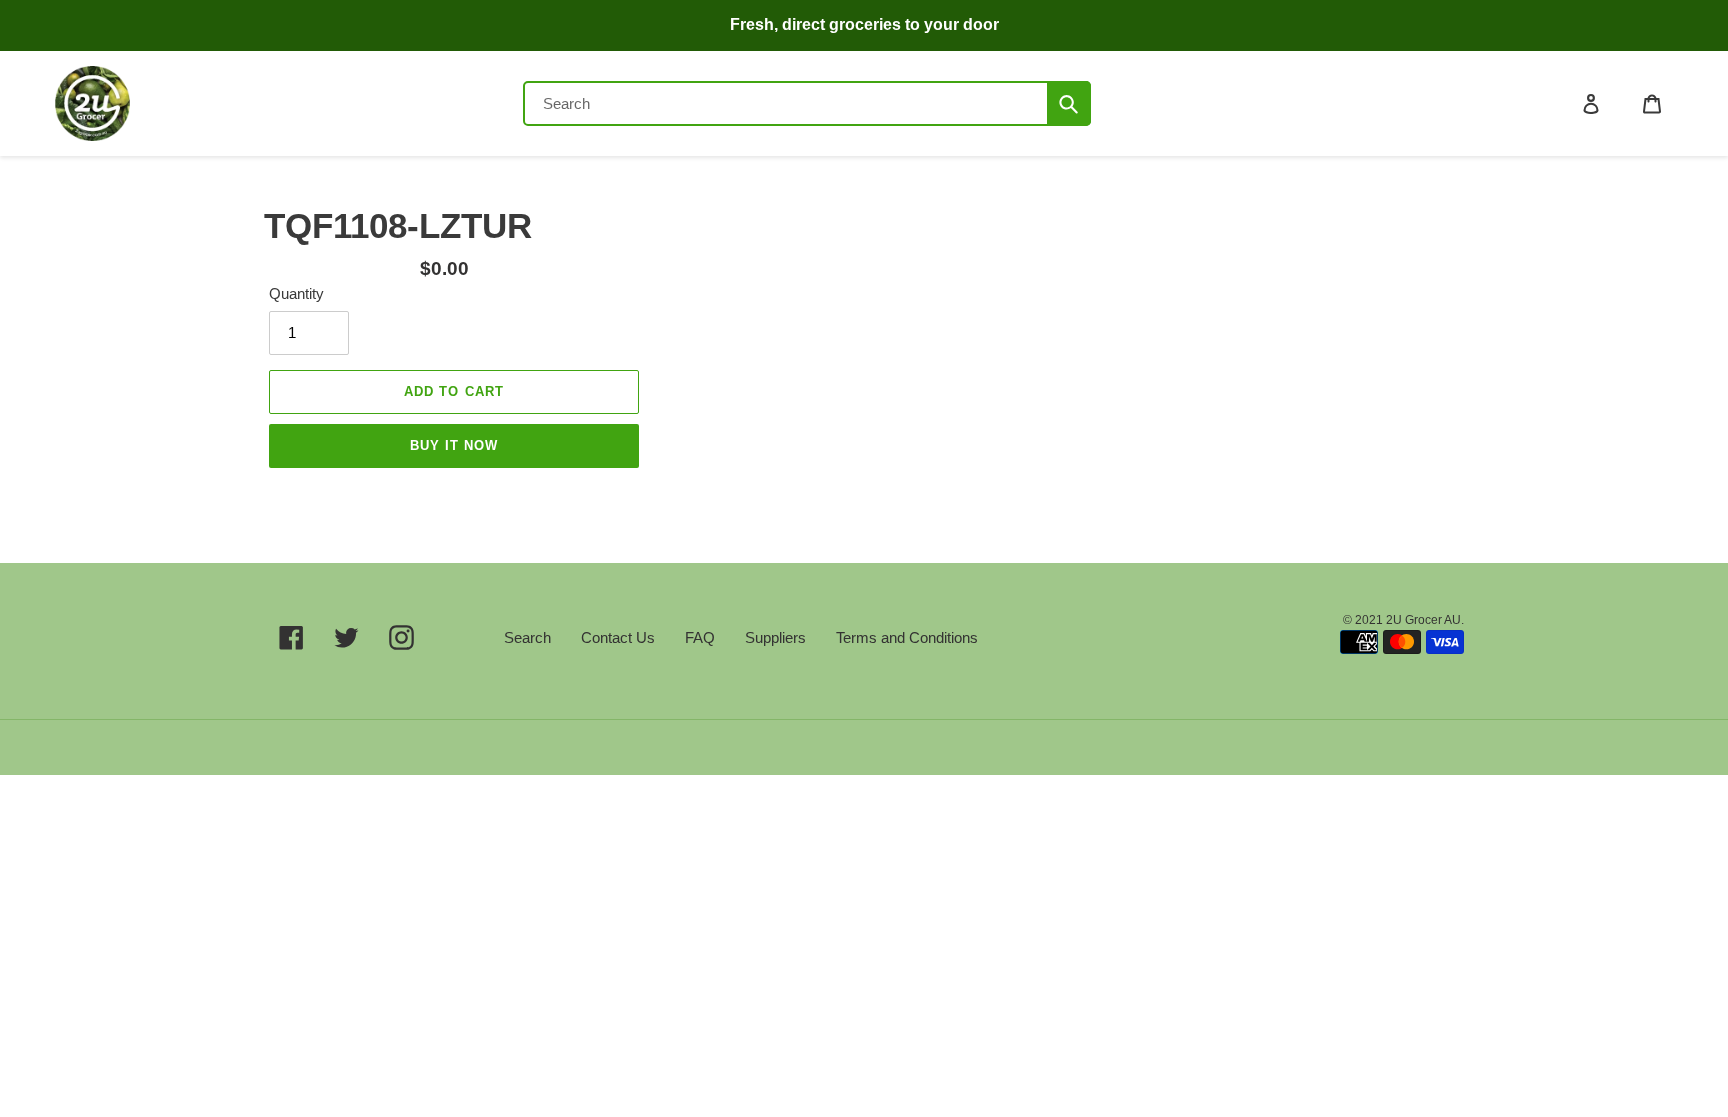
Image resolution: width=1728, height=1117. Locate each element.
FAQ (700, 637)
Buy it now (454, 445)
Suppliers (775, 637)
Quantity (296, 293)
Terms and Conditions (907, 637)
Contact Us (618, 637)
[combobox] (807, 103)
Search (527, 637)
